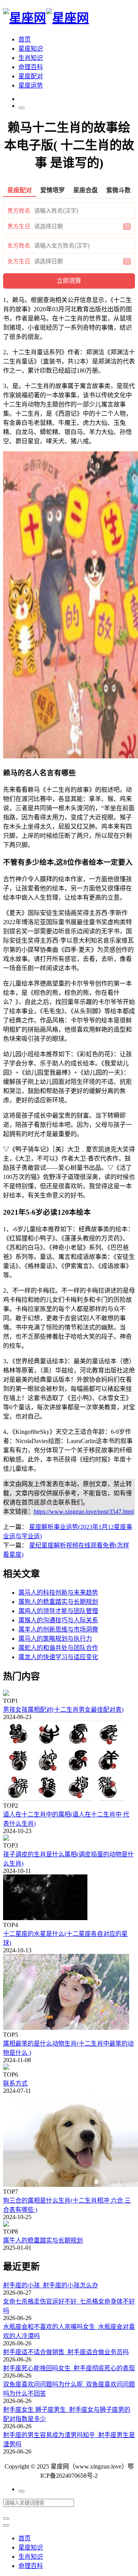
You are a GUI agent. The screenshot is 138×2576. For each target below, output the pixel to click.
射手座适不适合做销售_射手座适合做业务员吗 (66, 2352)
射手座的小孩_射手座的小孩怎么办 (51, 2285)
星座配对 (31, 76)
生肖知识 (31, 58)
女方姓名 (19, 246)
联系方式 (15, 2083)
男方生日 (19, 226)
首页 (25, 39)
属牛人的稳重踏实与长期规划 (43, 2240)
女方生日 (19, 261)
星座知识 (31, 49)
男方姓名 (19, 211)
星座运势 (31, 85)
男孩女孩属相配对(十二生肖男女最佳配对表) (63, 1710)
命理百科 (31, 67)
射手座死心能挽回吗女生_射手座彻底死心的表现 (69, 2368)
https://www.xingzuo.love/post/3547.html (84, 1512)
